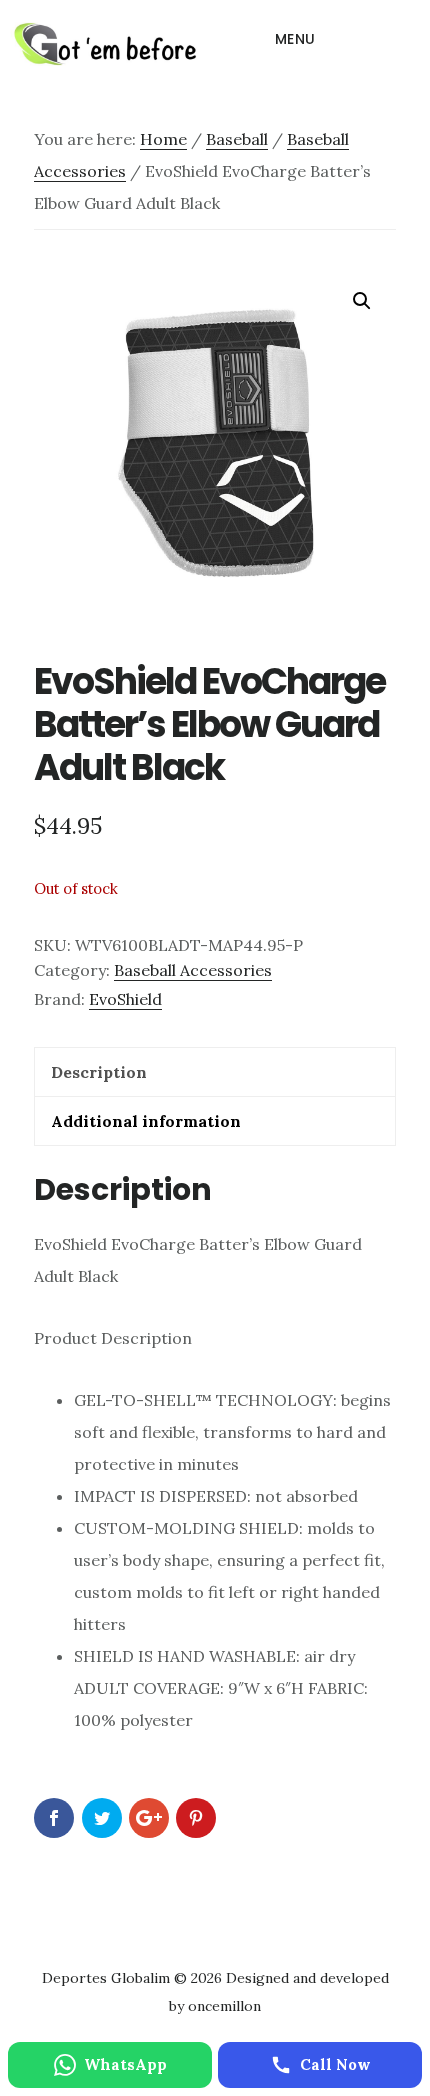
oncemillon (222, 2006)
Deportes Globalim (105, 44)
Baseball (237, 139)
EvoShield (125, 999)
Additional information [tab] (146, 1121)
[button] (362, 301)
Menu (295, 39)
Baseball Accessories (193, 970)
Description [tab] (99, 1072)
